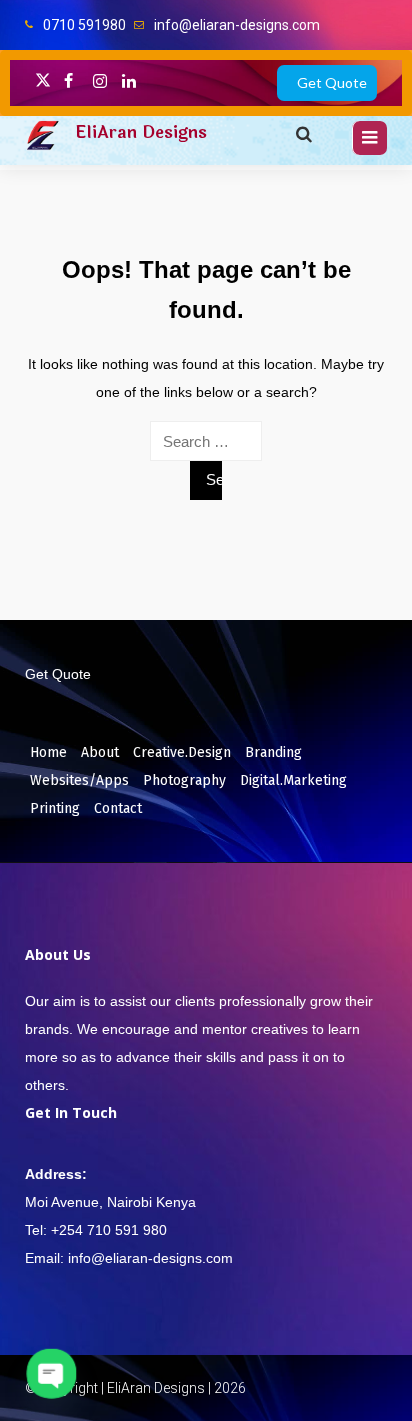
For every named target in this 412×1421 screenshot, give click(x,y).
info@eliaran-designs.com (237, 25)
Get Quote (332, 82)
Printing (55, 808)
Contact (118, 808)
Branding (273, 752)
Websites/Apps (79, 780)
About (100, 752)
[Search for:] (206, 441)
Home (48, 752)
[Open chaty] (52, 1374)
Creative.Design (182, 752)
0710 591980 (84, 25)
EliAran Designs (141, 132)
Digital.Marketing (293, 780)
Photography (184, 780)
